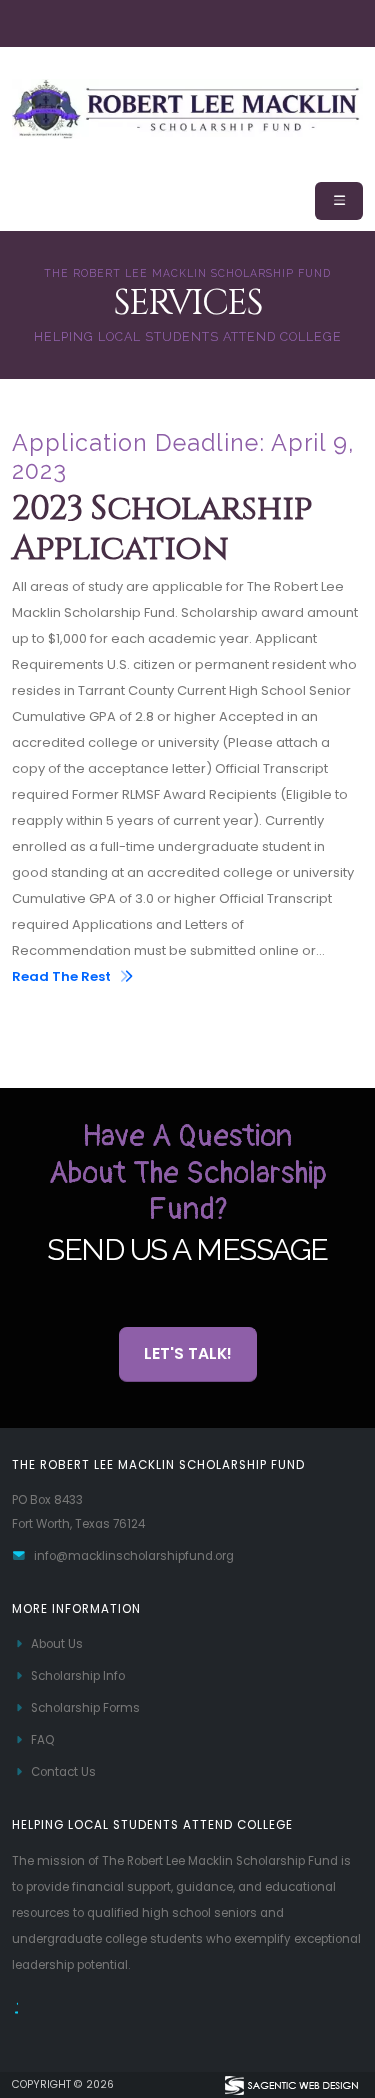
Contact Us (63, 1772)
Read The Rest (63, 976)
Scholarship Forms (85, 1708)
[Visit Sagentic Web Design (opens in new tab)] (290, 2085)
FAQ (42, 1740)
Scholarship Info (78, 1676)
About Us (57, 1644)
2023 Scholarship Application (162, 529)
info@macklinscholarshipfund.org (134, 1556)
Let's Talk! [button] (188, 1353)
